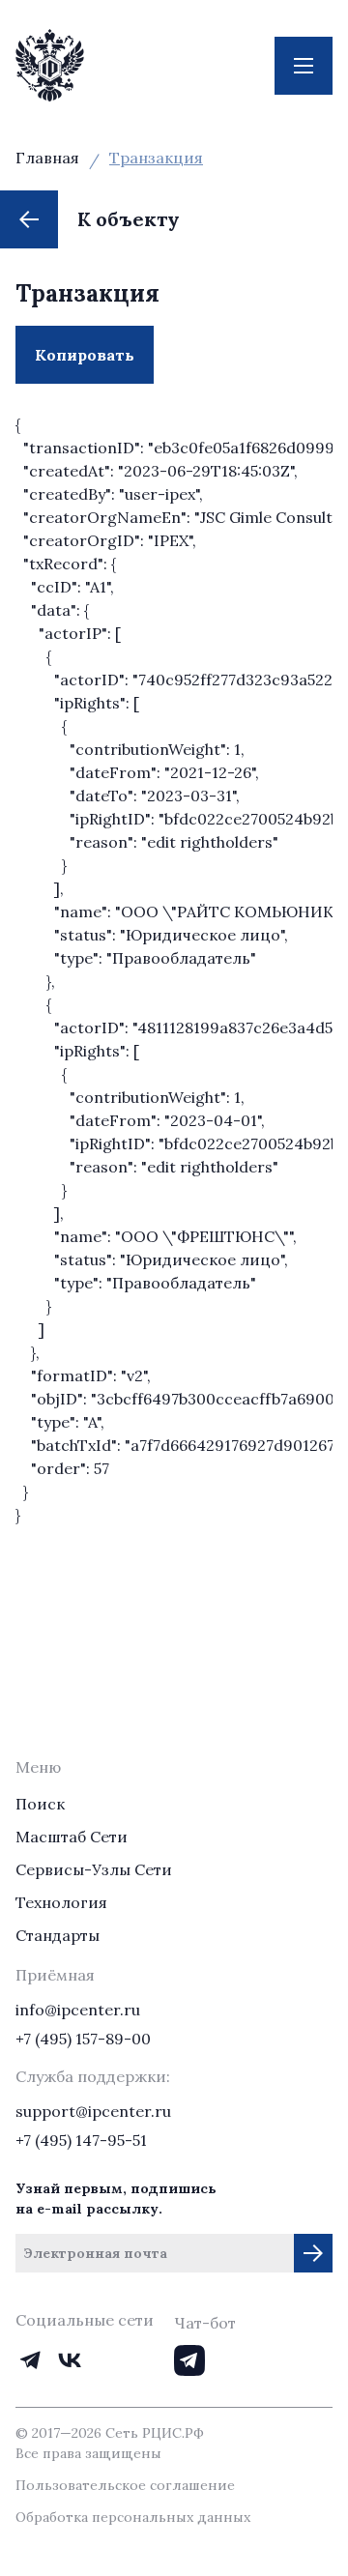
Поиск (40, 1804)
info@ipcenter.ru (78, 2010)
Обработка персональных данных (133, 2517)
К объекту (129, 219)
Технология (61, 1902)
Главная (47, 158)
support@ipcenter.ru (93, 2111)
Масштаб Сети (72, 1837)
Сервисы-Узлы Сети (94, 1869)
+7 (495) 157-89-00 (83, 2039)
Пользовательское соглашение (125, 2485)
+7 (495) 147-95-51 (81, 2140)
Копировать (94, 364)
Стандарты (58, 1935)
